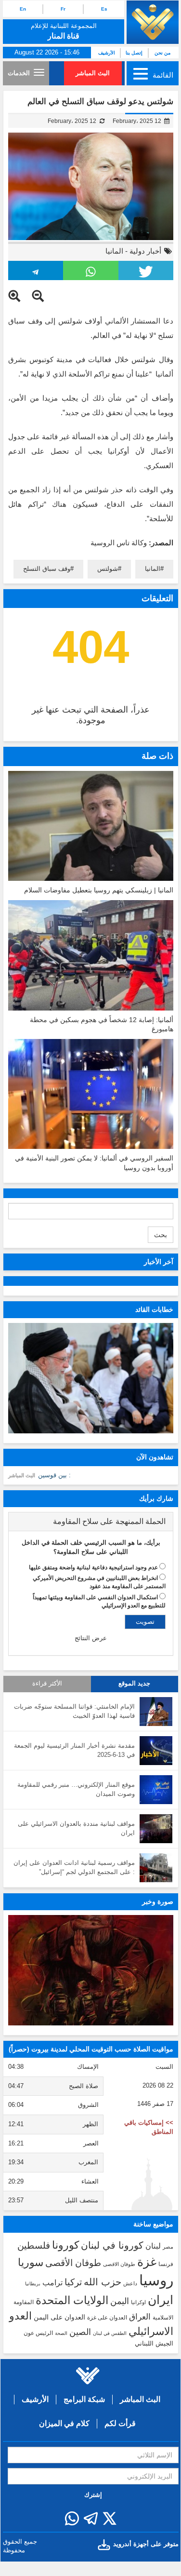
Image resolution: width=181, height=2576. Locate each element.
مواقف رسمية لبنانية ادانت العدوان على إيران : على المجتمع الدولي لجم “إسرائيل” (74, 1867)
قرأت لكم (120, 2423)
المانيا (114, 251)
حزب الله (103, 2282)
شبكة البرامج (84, 2399)
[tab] (91, 1522)
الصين (80, 2332)
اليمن (120, 2301)
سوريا (31, 2262)
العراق (140, 2317)
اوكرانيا (138, 2302)
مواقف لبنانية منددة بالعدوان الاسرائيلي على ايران (76, 1828)
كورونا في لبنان (112, 2245)
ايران (161, 2300)
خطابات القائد (154, 1309)
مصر (168, 2247)
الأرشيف (107, 53)
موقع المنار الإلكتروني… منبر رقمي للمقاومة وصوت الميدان (76, 1789)
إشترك (93, 2495)
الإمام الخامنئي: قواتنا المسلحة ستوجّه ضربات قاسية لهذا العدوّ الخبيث (74, 1711)
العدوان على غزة (107, 2318)
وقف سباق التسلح (47, 569)
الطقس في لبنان (110, 2333)
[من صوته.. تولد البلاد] (91, 1970)
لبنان (153, 2246)
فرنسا (166, 2264)
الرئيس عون (38, 2333)
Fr (63, 9)
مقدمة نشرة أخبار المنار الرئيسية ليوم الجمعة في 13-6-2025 (74, 1750)
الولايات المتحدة (72, 2300)
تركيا (73, 2282)
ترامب (52, 2282)
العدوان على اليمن (59, 2317)
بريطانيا (33, 2284)
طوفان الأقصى (73, 2263)
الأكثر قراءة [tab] (47, 1684)
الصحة (61, 2333)
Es (104, 9)
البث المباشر (93, 73)
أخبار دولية (145, 251)
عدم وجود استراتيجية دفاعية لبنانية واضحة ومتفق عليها (93, 1567)
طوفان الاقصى (119, 2264)
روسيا (156, 2280)
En (23, 9)
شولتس (108, 569)
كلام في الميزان (64, 2423)
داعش (130, 2283)
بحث (161, 1235)
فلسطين (34, 2246)
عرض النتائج (91, 1638)
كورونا (65, 2245)
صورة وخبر (158, 1902)
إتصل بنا (134, 53)
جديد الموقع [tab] (134, 1684)
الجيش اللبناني (154, 2343)
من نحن (162, 53)
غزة (147, 2262)
